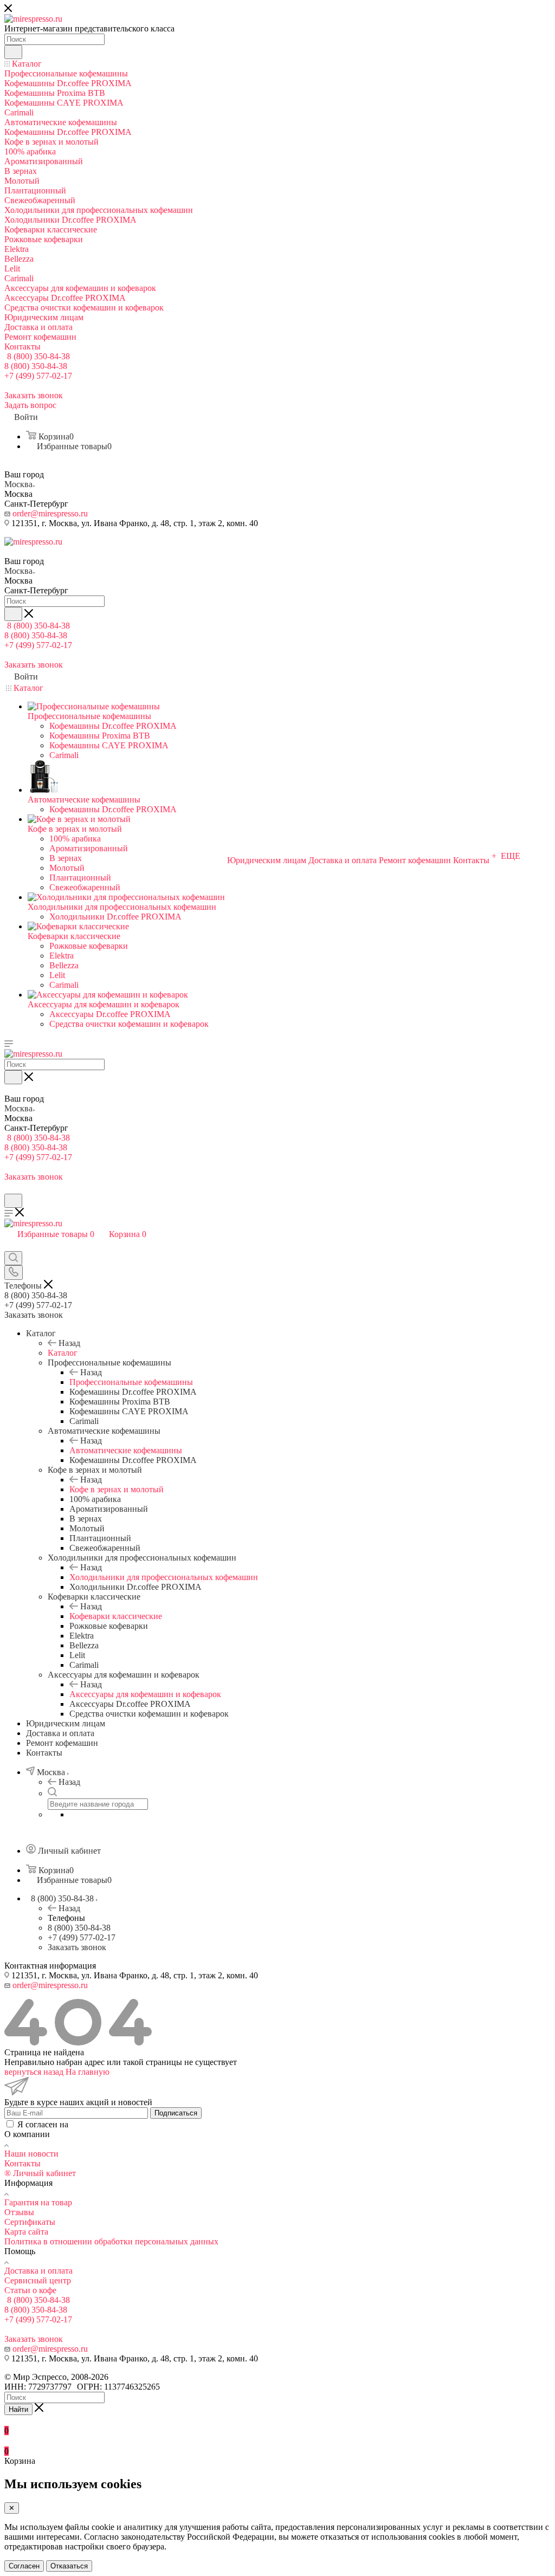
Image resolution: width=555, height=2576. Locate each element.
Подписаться (176, 2113)
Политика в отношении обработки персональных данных (111, 2241)
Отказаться (69, 2566)
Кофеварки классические (116, 1616)
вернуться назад (34, 2072)
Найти (18, 2409)
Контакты (22, 2163)
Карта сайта (26, 2232)
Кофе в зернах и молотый (117, 1489)
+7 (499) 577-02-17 (38, 376)
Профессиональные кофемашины (131, 1382)
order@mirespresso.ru (50, 513)
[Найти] (13, 52)
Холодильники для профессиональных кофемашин (164, 1577)
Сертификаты (30, 2222)
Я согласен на (106, 2124)
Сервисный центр (38, 2280)
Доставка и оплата (38, 2271)
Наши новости (31, 2154)
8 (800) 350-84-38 (38, 356)
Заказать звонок (77, 1947)
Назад (69, 1343)
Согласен (24, 2566)
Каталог (63, 1353)
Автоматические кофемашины (126, 1450)
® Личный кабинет (40, 2173)
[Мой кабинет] (9, 1189)
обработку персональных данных (132, 2124)
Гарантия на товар (38, 2202)
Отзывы (19, 2212)
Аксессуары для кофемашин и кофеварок (145, 1694)
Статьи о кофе (30, 2290)
